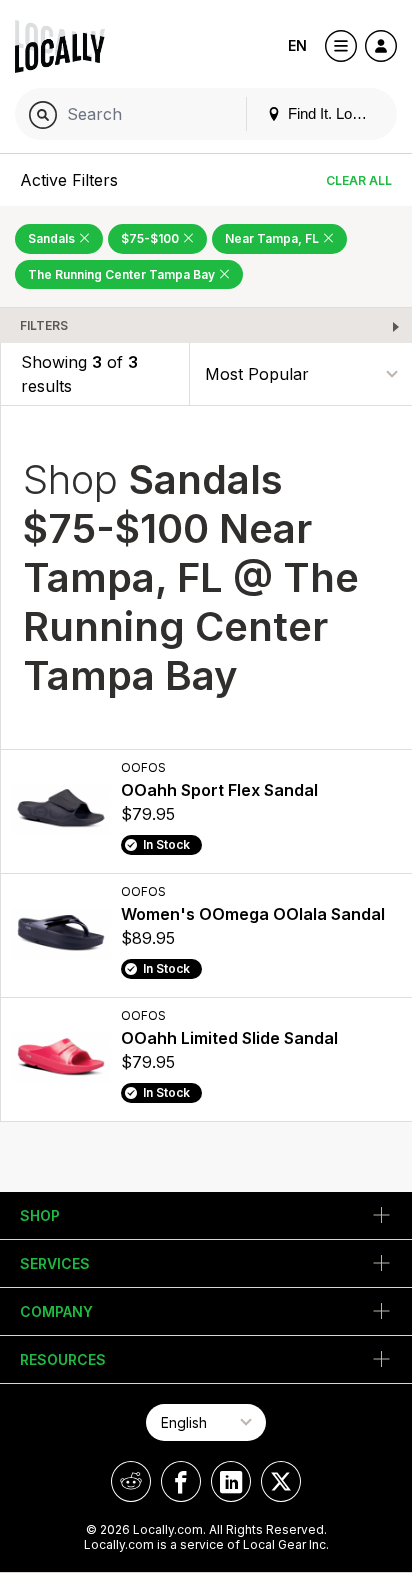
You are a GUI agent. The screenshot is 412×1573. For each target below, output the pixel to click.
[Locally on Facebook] (181, 1481)
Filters (44, 325)
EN (297, 45)
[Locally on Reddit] (131, 1481)
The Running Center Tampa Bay (123, 274)
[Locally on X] (281, 1481)
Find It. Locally (333, 113)
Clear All (359, 180)
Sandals (53, 238)
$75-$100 (151, 238)
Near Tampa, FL (273, 238)
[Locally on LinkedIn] (231, 1481)
